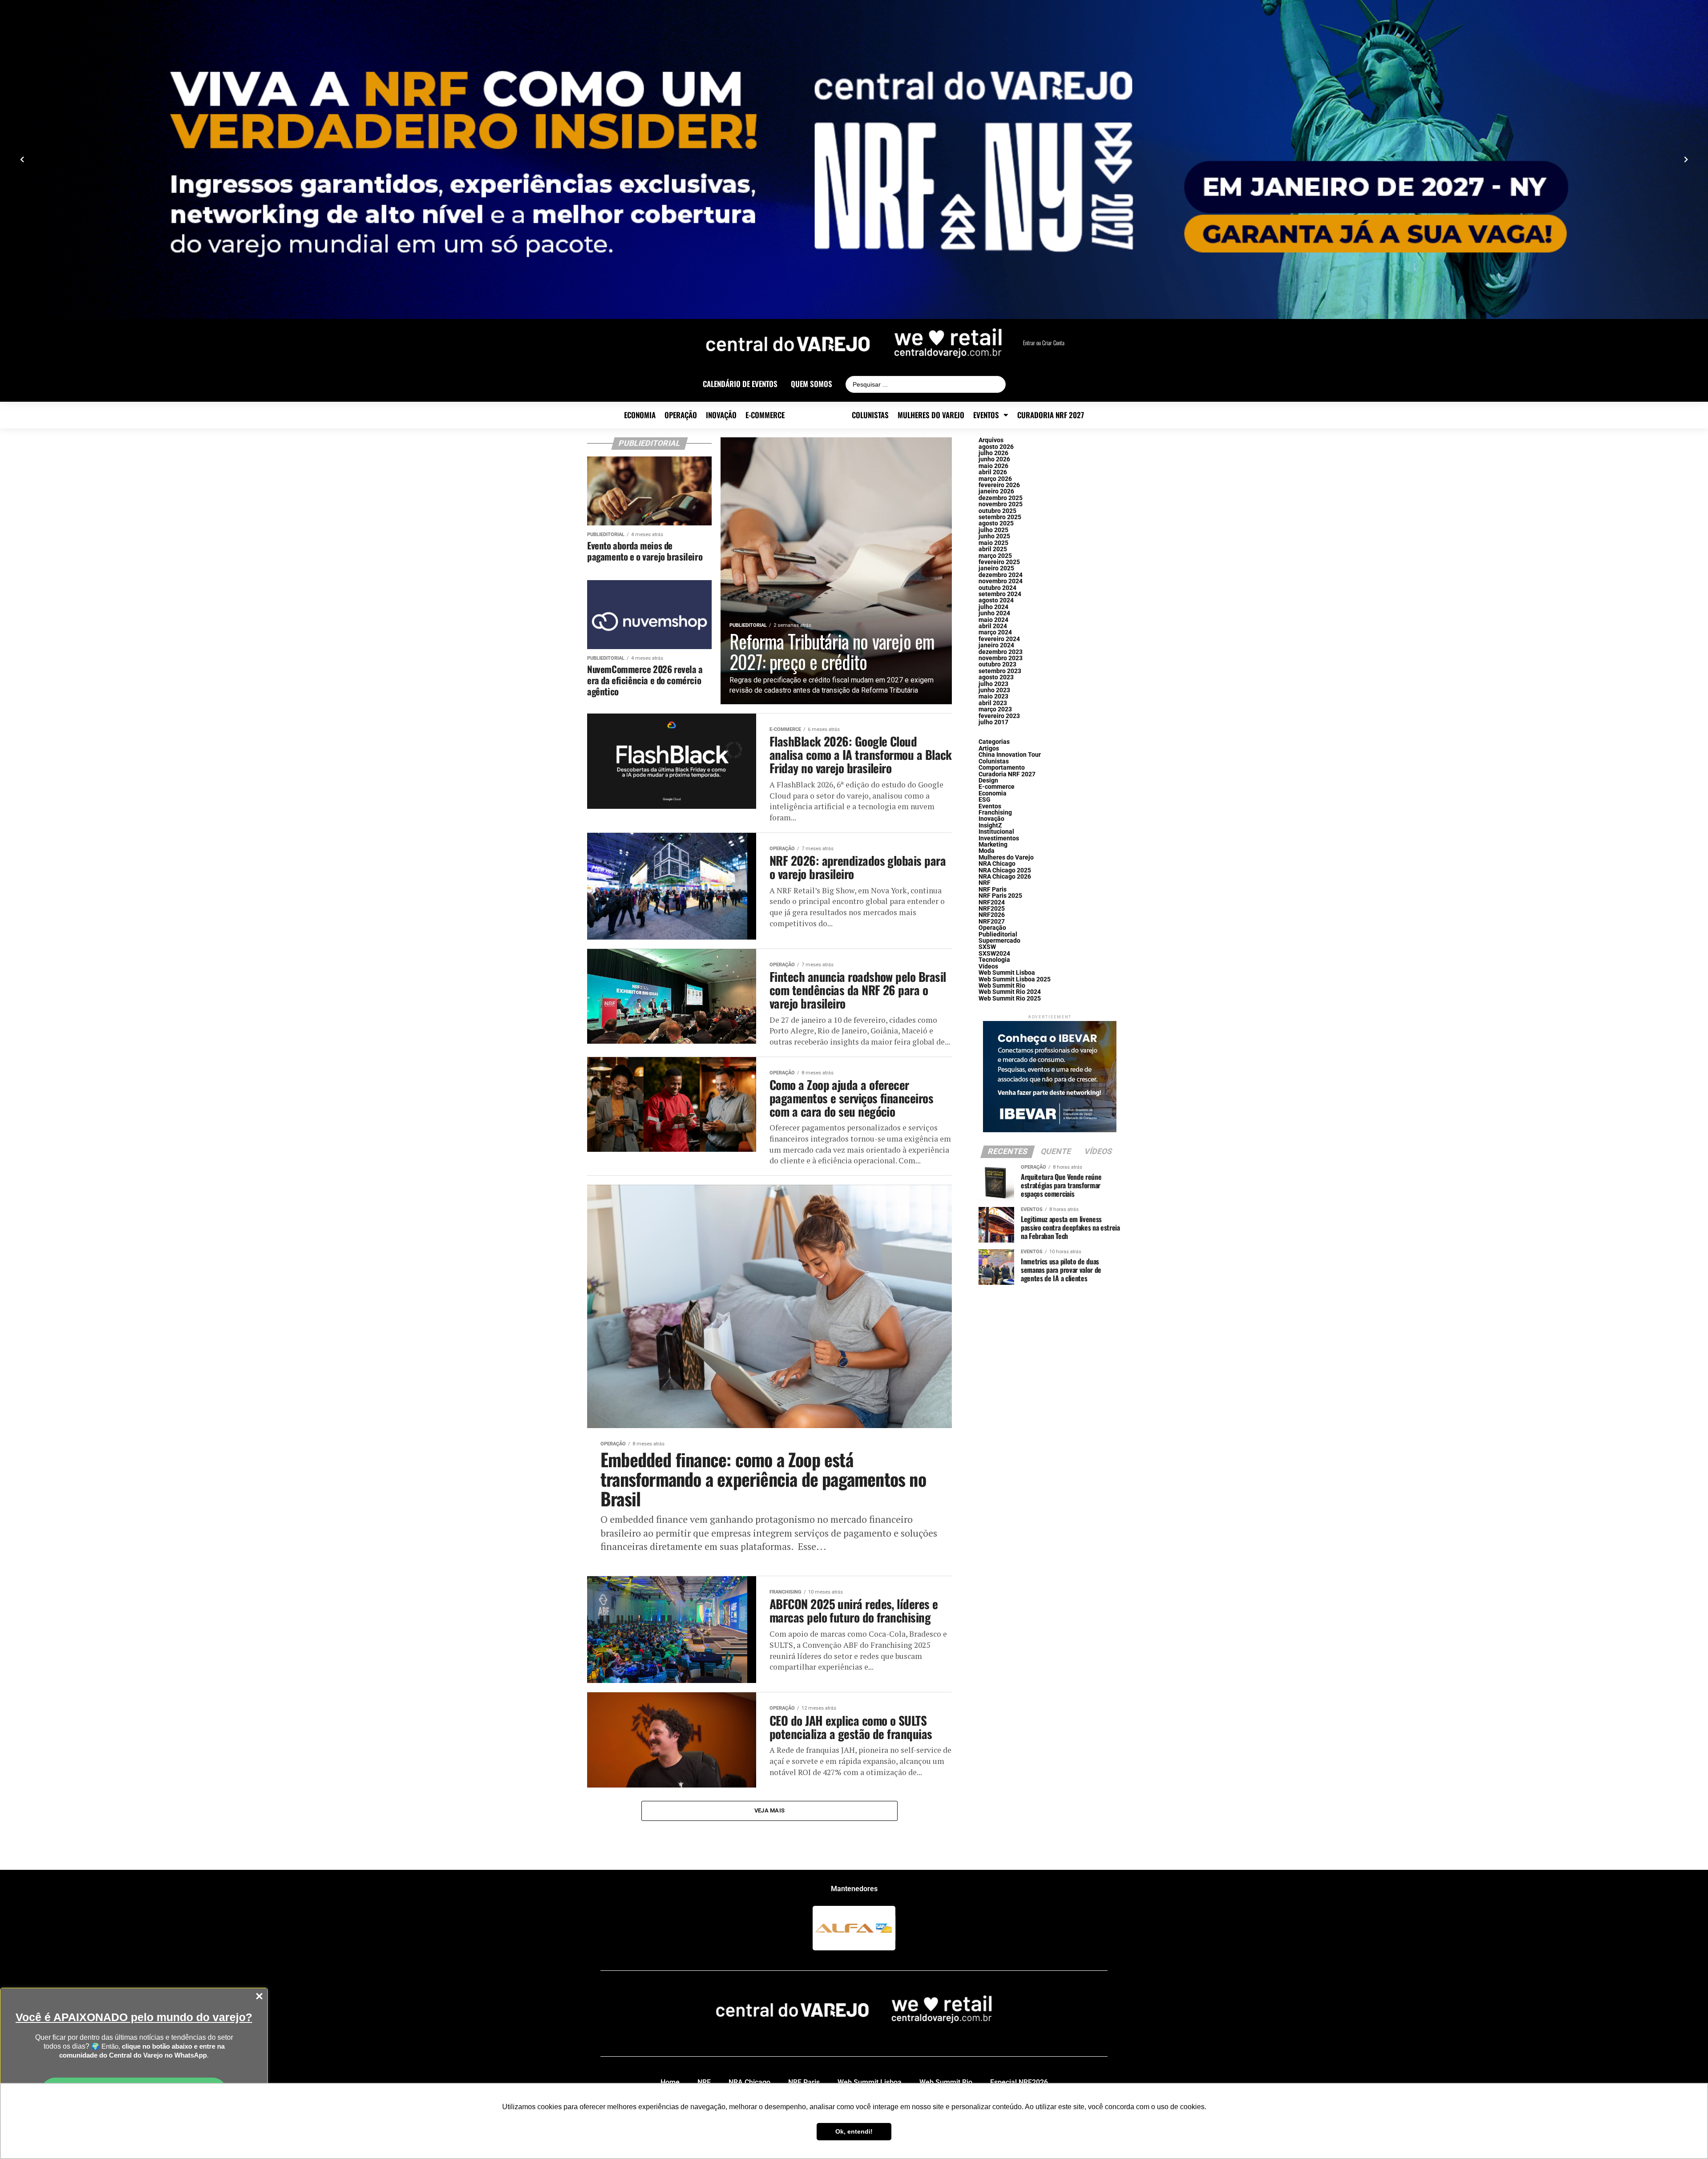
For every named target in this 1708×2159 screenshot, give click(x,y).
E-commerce (765, 415)
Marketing (993, 845)
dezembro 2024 (1001, 575)
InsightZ (990, 825)
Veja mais (769, 1810)
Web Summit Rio (1002, 986)
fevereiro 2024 (999, 639)
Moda (987, 851)
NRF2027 (992, 922)
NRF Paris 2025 (1000, 896)
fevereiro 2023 (999, 716)
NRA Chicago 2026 (1005, 877)
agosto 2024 (996, 600)
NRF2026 (992, 915)
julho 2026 (993, 453)
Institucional (996, 832)
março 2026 (995, 479)
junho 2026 (994, 459)
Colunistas (870, 415)
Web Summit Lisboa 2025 (1015, 979)
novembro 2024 (1001, 581)
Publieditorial (818, 415)
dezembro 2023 (1001, 652)
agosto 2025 (996, 523)
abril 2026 (993, 472)
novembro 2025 (1001, 504)
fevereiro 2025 (999, 562)
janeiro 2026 (996, 491)
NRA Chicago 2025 (1005, 870)
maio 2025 (993, 543)
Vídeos (988, 967)
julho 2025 (993, 530)
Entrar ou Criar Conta (1044, 343)
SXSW (987, 947)
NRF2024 (992, 902)
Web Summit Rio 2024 (1010, 992)
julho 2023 (993, 684)
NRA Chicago (997, 864)
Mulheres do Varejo (931, 415)
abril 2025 (993, 549)
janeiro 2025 (996, 568)
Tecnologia (994, 960)
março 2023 (995, 709)
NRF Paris (993, 890)
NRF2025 (992, 909)
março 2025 (995, 556)
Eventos (986, 415)
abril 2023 (993, 703)
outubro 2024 (997, 588)
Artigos (989, 749)
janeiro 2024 (996, 645)
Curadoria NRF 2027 (1051, 415)
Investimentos (999, 838)
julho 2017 (993, 722)
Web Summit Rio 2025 (1010, 999)
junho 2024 (994, 613)
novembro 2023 (1001, 658)
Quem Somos (812, 384)
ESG (985, 800)
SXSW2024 (994, 954)
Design (988, 781)
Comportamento (1002, 768)
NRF (985, 883)
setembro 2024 (1000, 594)
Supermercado (999, 941)
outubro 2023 (997, 664)
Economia (640, 415)
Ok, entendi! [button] (854, 2131)
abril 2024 (993, 626)
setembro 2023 (1000, 671)
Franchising (995, 813)
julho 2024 (993, 607)
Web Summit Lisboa (1007, 973)
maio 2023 (993, 696)
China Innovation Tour (1010, 755)
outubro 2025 (997, 511)
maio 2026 (993, 466)
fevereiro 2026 (999, 485)
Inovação (721, 415)
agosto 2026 (996, 447)
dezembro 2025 (1001, 498)
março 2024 (995, 632)
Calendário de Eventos (740, 384)
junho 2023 (994, 690)
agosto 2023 (996, 677)
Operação (681, 415)
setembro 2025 (1000, 517)
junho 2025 (994, 536)
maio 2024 (993, 620)
